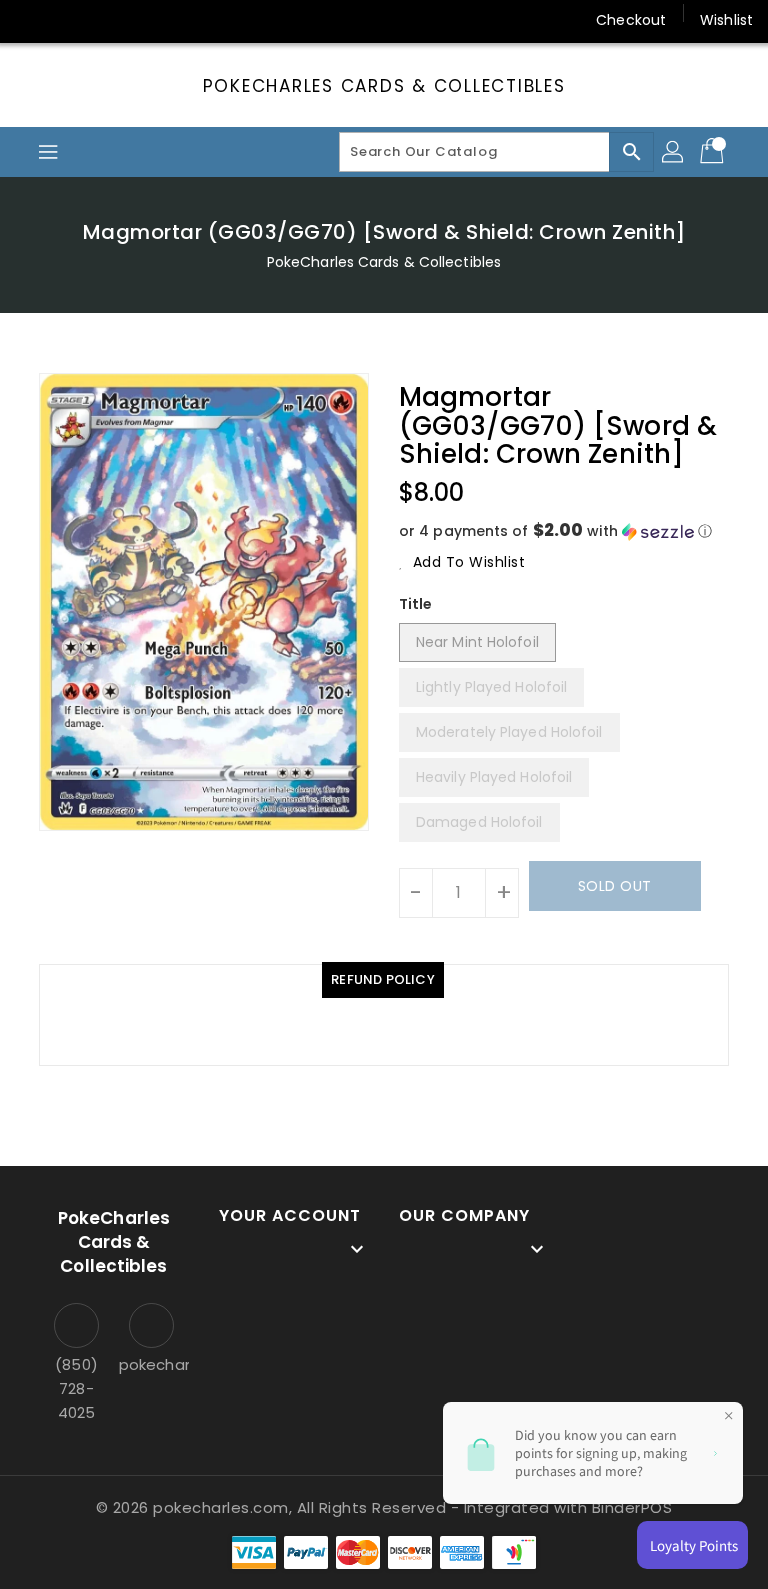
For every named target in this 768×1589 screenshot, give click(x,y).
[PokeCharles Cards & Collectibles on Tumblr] (184, 20)
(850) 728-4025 (76, 1388)
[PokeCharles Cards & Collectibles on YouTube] (223, 20)
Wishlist (726, 20)
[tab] (383, 980)
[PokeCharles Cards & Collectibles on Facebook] (32, 20)
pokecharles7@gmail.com (151, 1364)
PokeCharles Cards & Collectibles (384, 86)
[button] (564, 531)
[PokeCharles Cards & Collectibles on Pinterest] (108, 20)
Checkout (631, 20)
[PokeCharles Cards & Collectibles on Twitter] (70, 20)
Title (416, 604)
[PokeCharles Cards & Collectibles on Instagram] (146, 20)
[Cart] (714, 152)
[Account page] (674, 152)
